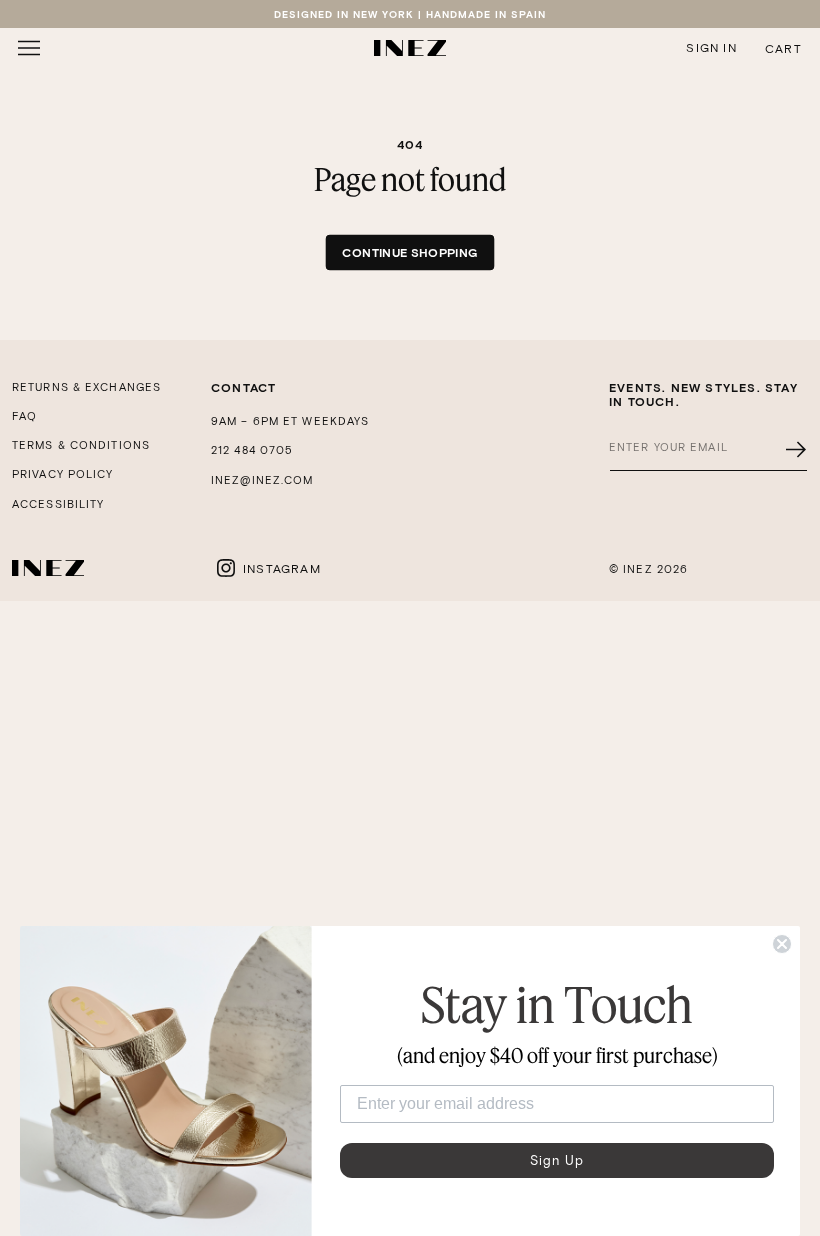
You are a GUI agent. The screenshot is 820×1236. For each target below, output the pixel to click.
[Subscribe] (796, 449)
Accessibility (58, 504)
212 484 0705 (252, 450)
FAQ (24, 416)
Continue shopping (409, 252)
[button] (29, 48)
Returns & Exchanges (86, 387)
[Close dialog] (782, 944)
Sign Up (557, 1160)
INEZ (637, 569)
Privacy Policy (63, 474)
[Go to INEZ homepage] (409, 48)
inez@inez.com (262, 480)
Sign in (711, 47)
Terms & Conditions (81, 445)
